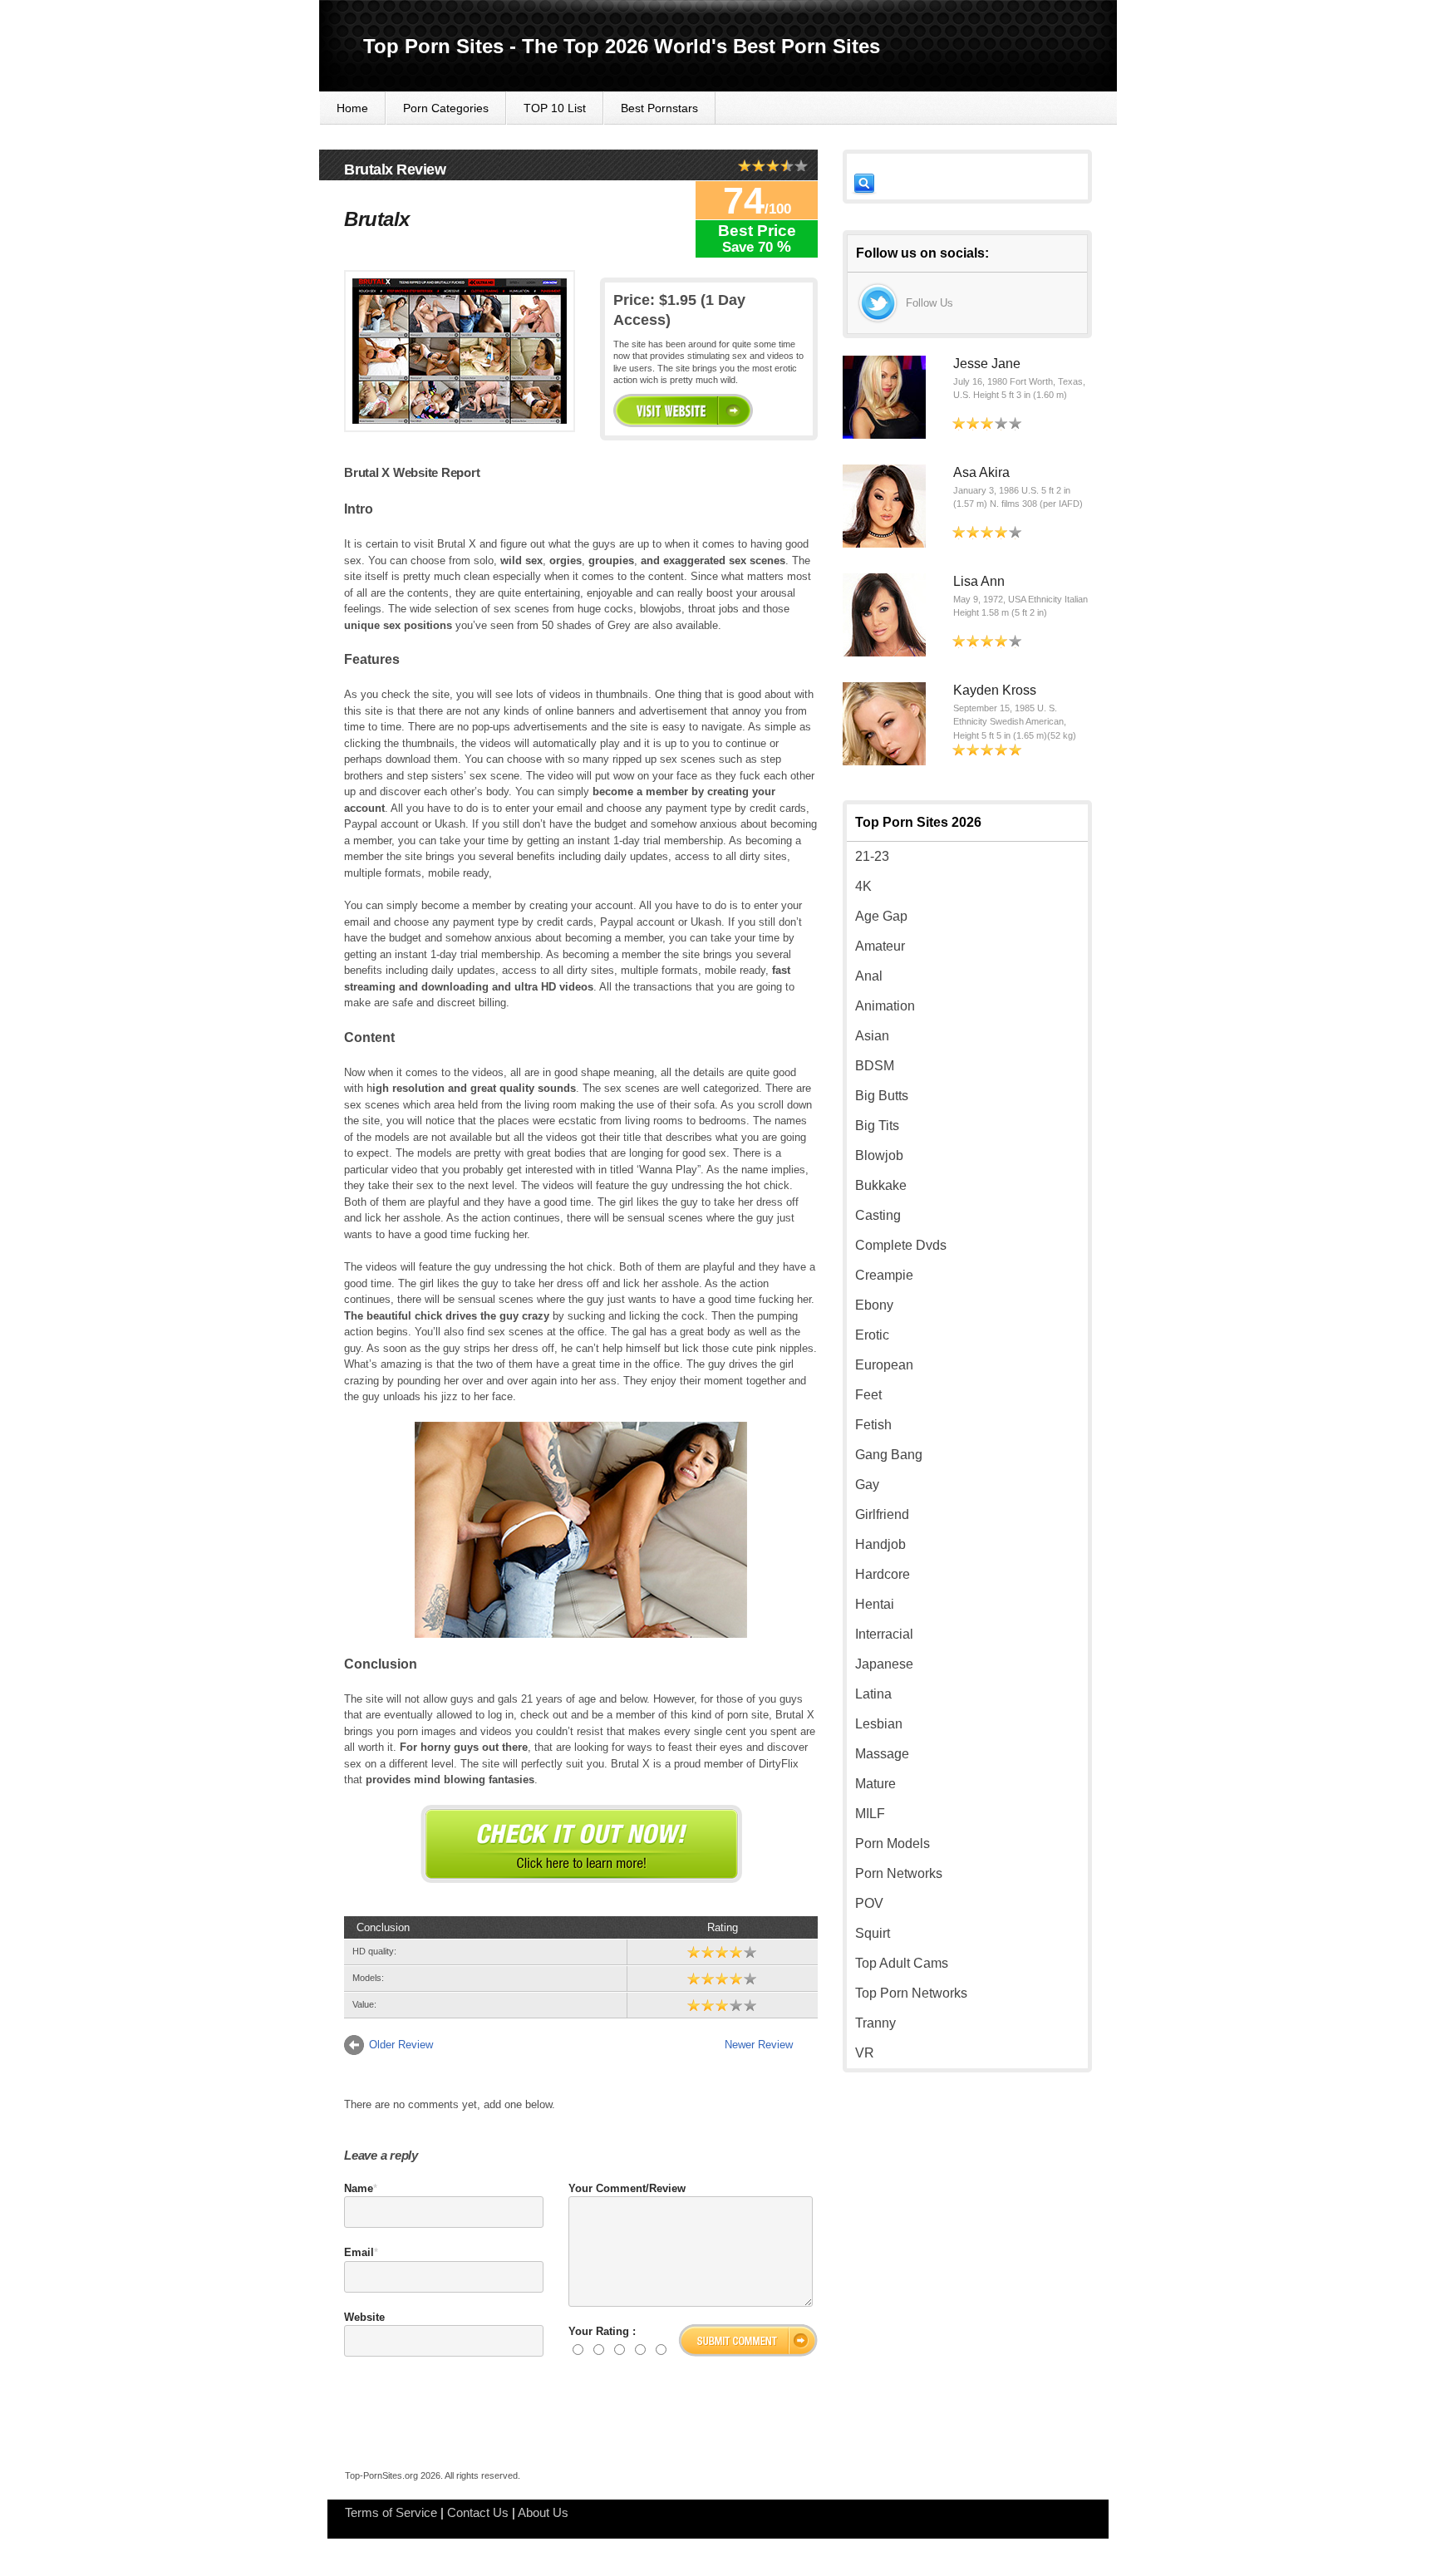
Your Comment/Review (627, 2188)
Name (359, 2188)
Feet (868, 1395)
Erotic (872, 1335)
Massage (882, 1754)
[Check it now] (581, 1844)
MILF (870, 1814)
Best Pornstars (659, 108)
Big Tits (877, 1126)
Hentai (875, 1604)
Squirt (873, 1933)
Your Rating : (602, 2331)
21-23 (872, 856)
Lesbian (879, 1724)
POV (869, 1903)
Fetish (873, 1425)
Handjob (880, 1544)
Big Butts (882, 1096)
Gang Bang (889, 1455)
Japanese (884, 1664)
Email (359, 2252)
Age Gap (881, 916)
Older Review (401, 2045)
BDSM (875, 1066)
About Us (543, 2512)
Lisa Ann (979, 581)
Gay (867, 1485)
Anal (869, 976)
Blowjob (879, 1155)
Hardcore (883, 1574)
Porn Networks (899, 1873)
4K (863, 886)
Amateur (880, 946)
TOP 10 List (555, 108)
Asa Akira (981, 472)
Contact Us (478, 2512)
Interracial (884, 1634)
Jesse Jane (987, 364)
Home (352, 108)
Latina (873, 1694)
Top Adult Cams (902, 1963)
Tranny (875, 2023)
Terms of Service (391, 2512)
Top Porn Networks (911, 1993)
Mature (875, 1784)
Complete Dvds (901, 1245)
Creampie (884, 1275)
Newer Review (759, 2045)
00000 (683, 410)
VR (865, 2053)
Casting (878, 1215)
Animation (885, 1006)
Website (364, 2317)
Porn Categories (446, 108)
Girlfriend (882, 1514)
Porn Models (893, 1844)
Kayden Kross (995, 690)
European (884, 1365)
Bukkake (881, 1185)
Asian (872, 1036)
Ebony (874, 1305)
